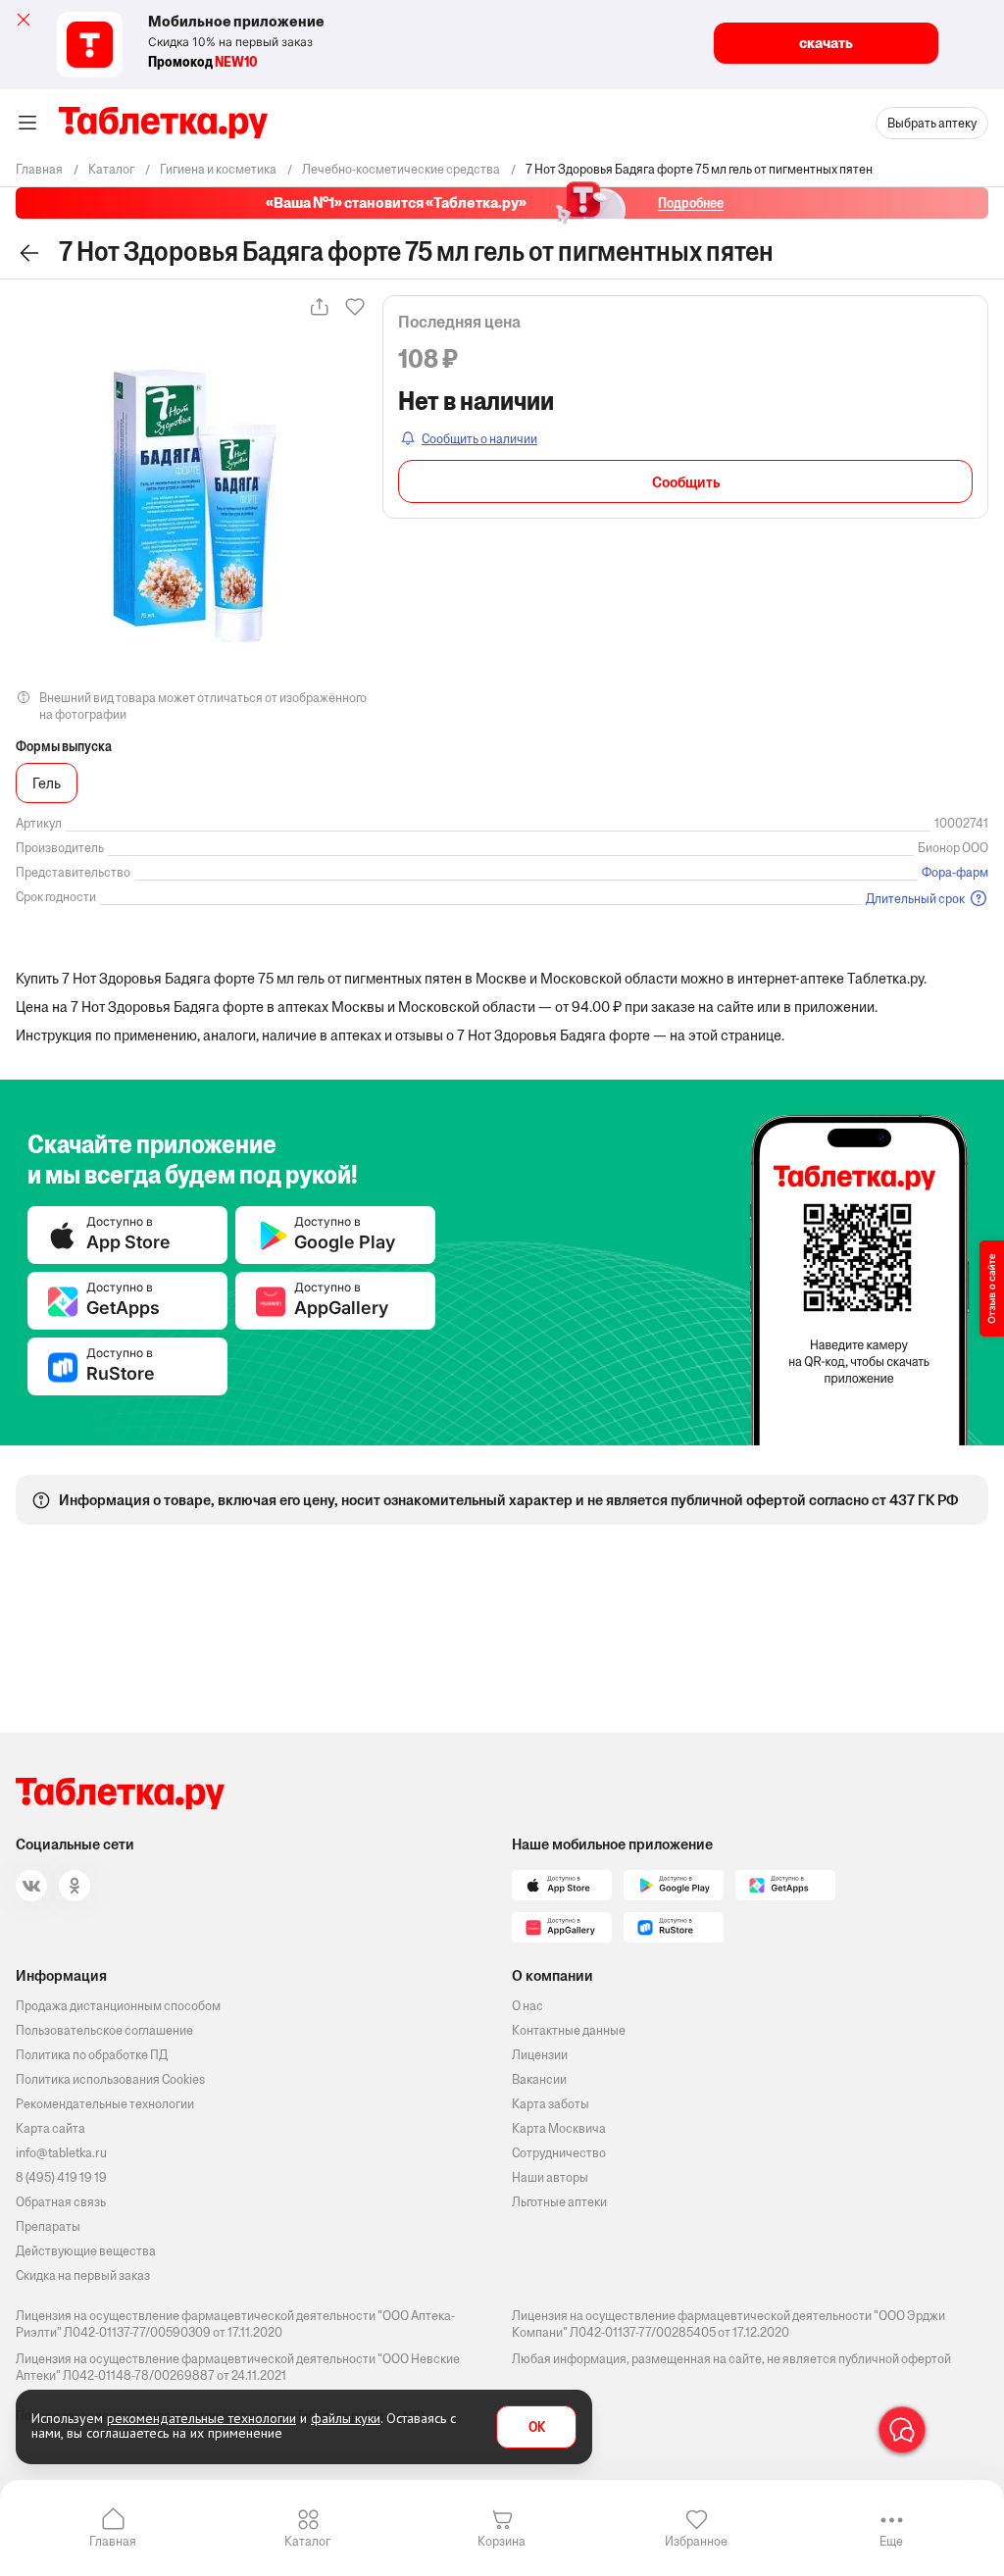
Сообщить (686, 482)
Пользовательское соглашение (104, 2030)
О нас (527, 2006)
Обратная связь (61, 2202)
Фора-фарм (955, 872)
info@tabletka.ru (61, 2153)
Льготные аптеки (559, 2202)
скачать (826, 43)
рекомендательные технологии (201, 2418)
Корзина (502, 2541)
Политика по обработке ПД (92, 2055)
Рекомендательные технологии (105, 2104)
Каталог (307, 2541)
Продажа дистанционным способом (118, 2006)
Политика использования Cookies (110, 2079)
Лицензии (540, 2055)
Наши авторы (550, 2177)
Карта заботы (551, 2104)
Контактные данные (569, 2030)
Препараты (48, 2226)
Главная (113, 2541)
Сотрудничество (559, 2153)
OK (537, 2427)
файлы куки (346, 2418)
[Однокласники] (75, 1886)
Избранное (696, 2541)
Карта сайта (50, 2128)
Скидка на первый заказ (83, 2275)
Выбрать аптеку (932, 123)
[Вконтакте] (31, 1886)
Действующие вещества (86, 2251)
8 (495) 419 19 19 (61, 2177)
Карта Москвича (559, 2128)
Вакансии (539, 2079)
